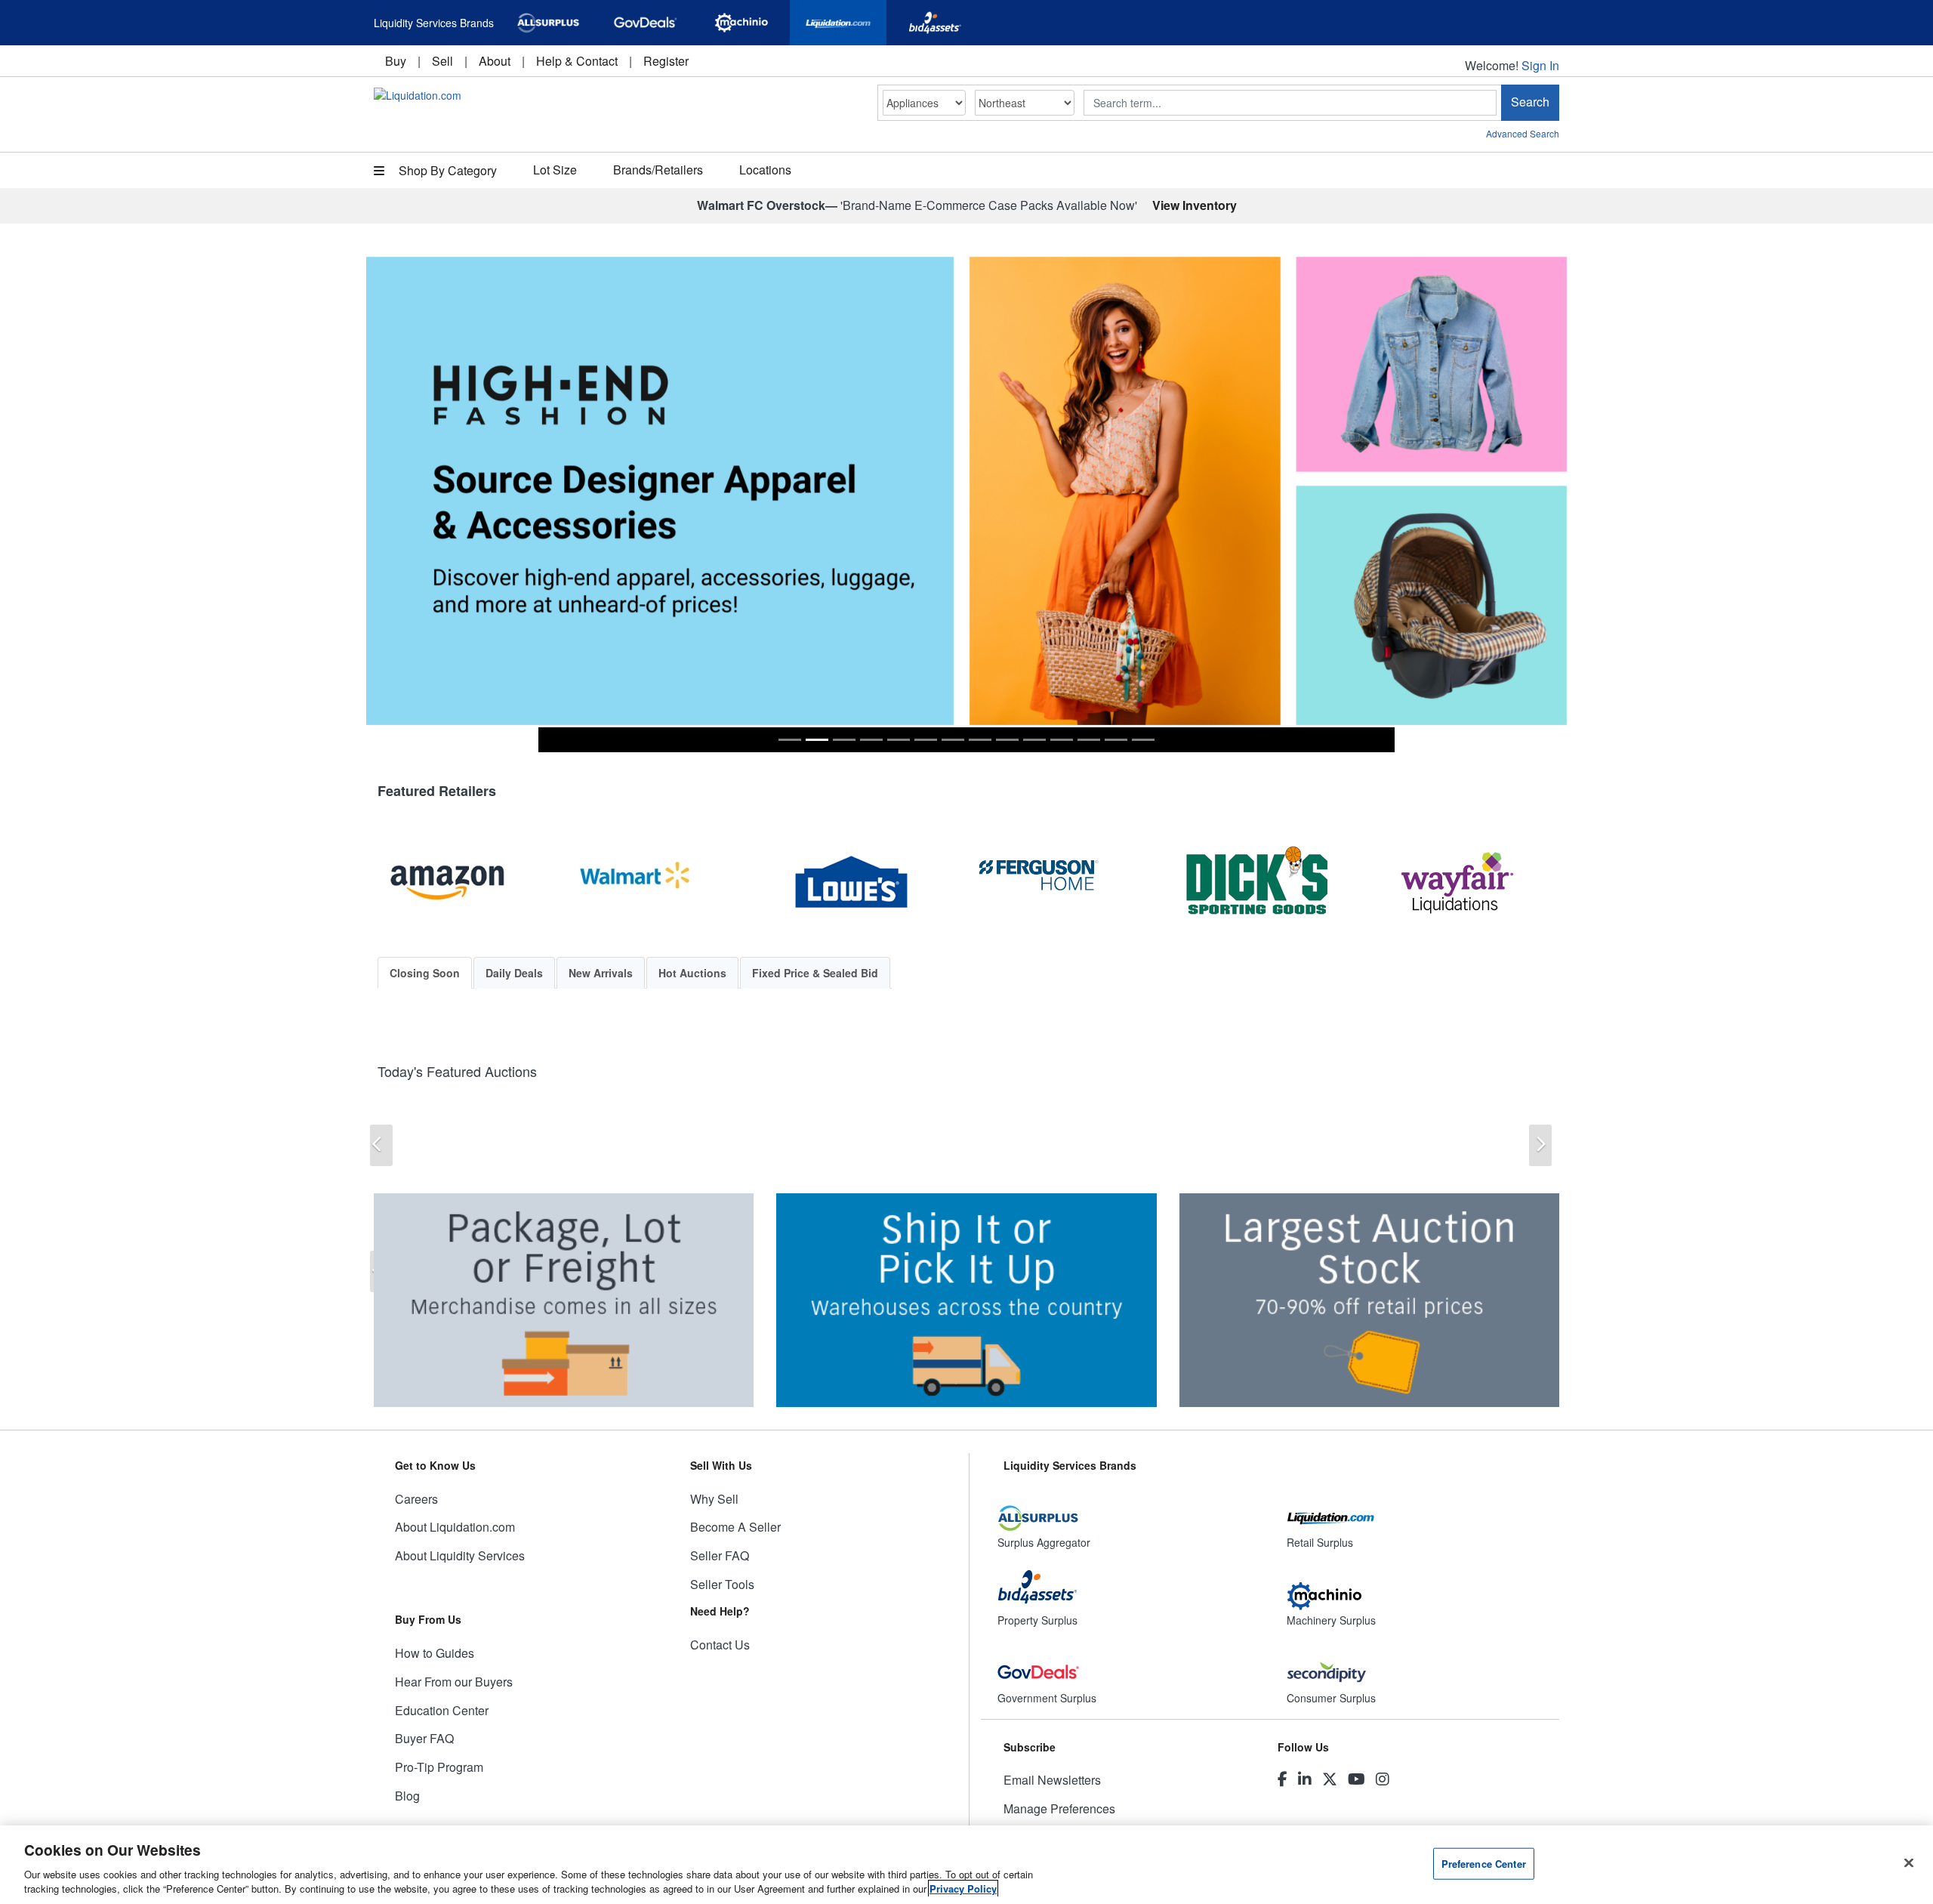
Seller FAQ (720, 1555)
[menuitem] (396, 61)
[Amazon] (461, 883)
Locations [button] (765, 170)
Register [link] (666, 61)
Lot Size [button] (555, 170)
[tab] (790, 740)
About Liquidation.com (455, 1527)
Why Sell (714, 1499)
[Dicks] (1270, 883)
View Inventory (1195, 205)
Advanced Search (1523, 133)
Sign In (1540, 65)
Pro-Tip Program (439, 1767)
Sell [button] (442, 61)
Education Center (442, 1710)
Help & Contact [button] (577, 61)
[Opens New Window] (548, 23)
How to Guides (435, 1653)
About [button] (495, 61)
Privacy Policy (963, 1889)
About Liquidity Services (460, 1555)
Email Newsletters (1052, 1780)
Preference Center (1484, 1864)
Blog (407, 1796)
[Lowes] (865, 883)
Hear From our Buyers (454, 1682)
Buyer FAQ (424, 1738)
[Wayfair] (1472, 883)
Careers (416, 1499)
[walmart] (664, 883)
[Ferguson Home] (1068, 883)
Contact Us (720, 1645)
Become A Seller (735, 1527)
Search (1530, 102)
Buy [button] (396, 61)
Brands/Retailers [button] (658, 170)
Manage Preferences (1059, 1808)
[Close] (1909, 1863)
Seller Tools (722, 1584)
